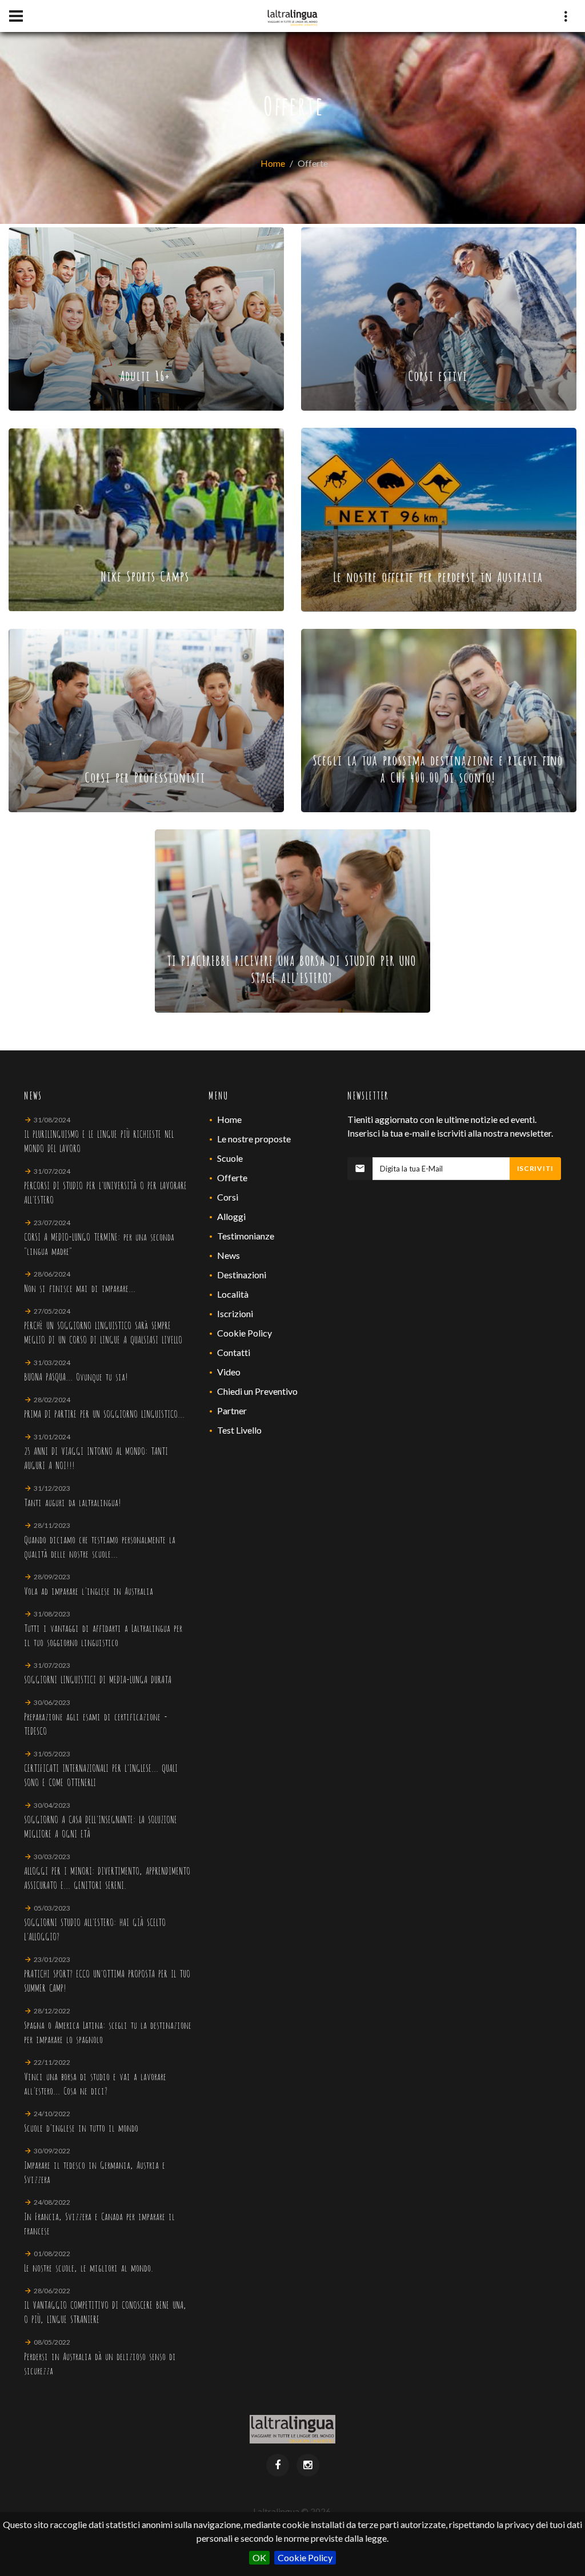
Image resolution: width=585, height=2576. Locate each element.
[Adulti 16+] (146, 318)
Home (273, 163)
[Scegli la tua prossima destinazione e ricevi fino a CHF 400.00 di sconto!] (439, 719)
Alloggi (231, 1216)
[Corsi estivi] (439, 318)
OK (259, 2557)
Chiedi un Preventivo (257, 1391)
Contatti (234, 1352)
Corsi (228, 1197)
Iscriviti (535, 1168)
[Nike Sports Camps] (146, 518)
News (229, 1255)
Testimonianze (246, 1236)
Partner (232, 1411)
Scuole (230, 1158)
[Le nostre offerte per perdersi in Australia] (439, 518)
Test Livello (239, 1430)
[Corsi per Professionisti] (146, 719)
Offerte (232, 1177)
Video (229, 1372)
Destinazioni (242, 1275)
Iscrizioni (235, 1313)
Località (233, 1294)
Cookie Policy (305, 2557)
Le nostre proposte (254, 1139)
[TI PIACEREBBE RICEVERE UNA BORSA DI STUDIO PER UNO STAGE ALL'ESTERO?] (292, 920)
